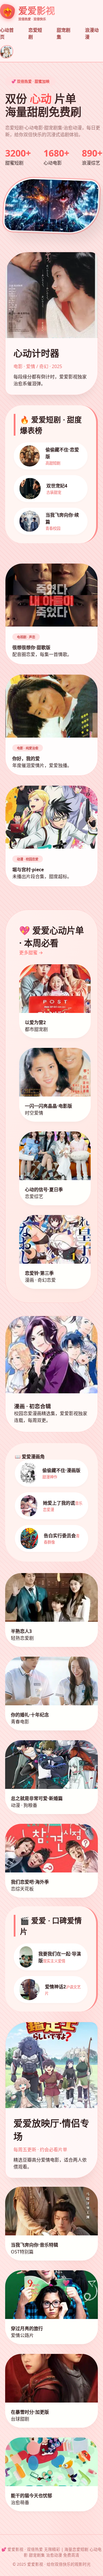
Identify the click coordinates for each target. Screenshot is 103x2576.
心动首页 (7, 33)
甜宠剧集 (64, 33)
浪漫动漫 (92, 33)
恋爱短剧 (35, 33)
